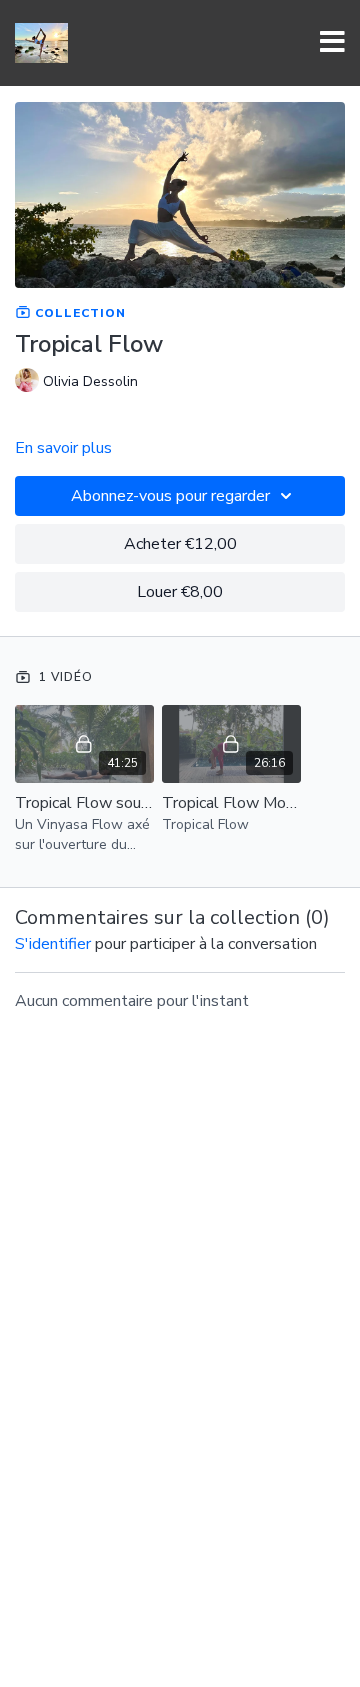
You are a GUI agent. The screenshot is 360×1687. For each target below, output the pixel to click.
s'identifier (53, 944)
